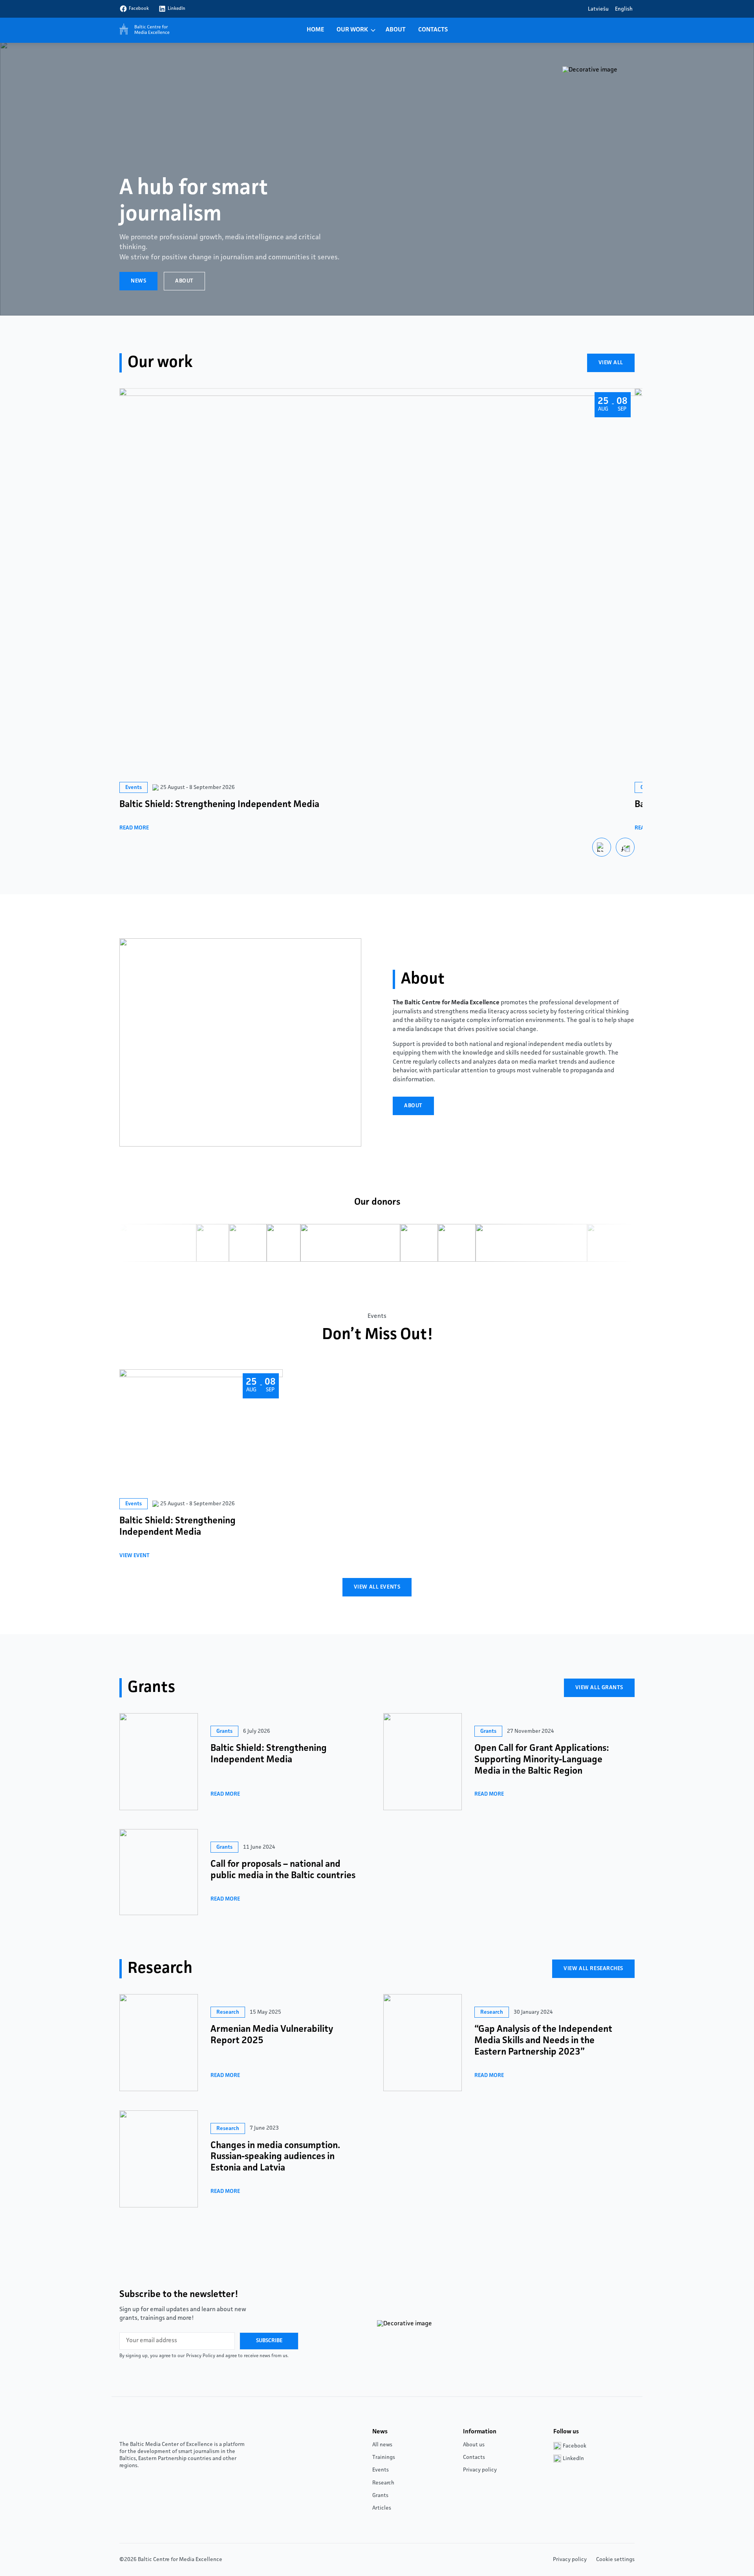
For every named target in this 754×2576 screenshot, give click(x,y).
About (396, 30)
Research (383, 2483)
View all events (377, 1587)
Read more (134, 828)
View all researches (593, 1969)
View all (611, 363)
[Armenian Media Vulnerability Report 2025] (159, 2043)
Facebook (139, 9)
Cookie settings (615, 2559)
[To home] (143, 30)
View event (135, 1556)
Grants (380, 2495)
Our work (352, 30)
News (138, 281)
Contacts (433, 30)
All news (382, 2445)
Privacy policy (480, 2470)
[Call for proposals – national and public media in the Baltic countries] (159, 1872)
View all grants (599, 1688)
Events (381, 2470)
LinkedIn (177, 9)
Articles (382, 2508)
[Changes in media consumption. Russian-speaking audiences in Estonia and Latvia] (159, 2159)
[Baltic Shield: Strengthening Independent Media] (159, 1762)
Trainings (384, 2457)
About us (474, 2445)
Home (315, 30)
